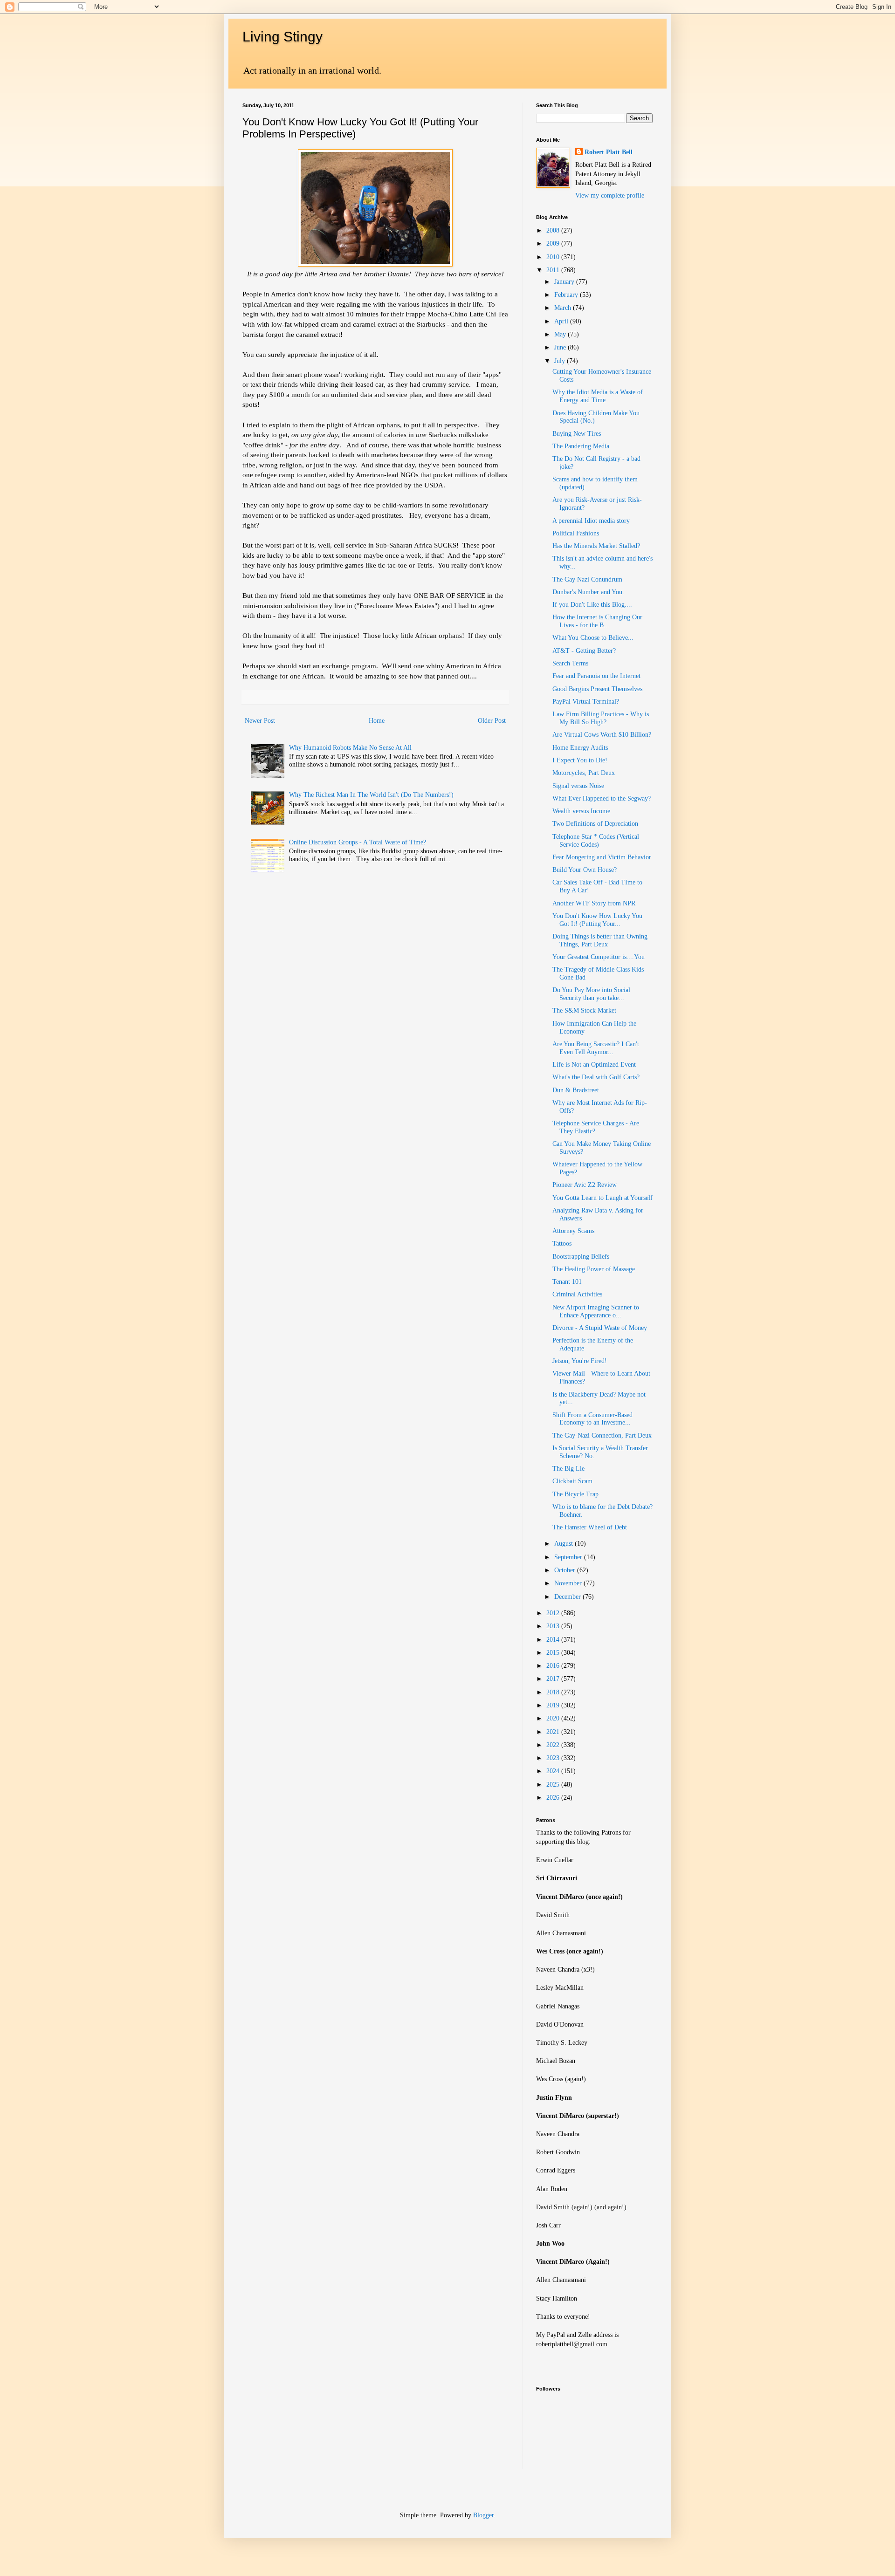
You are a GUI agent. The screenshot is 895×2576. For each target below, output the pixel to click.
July (561, 361)
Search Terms (570, 663)
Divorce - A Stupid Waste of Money (600, 1328)
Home (377, 721)
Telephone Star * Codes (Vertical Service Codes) (596, 841)
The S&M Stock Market (584, 1011)
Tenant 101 (567, 1282)
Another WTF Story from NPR (594, 903)
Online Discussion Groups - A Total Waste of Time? (358, 842)
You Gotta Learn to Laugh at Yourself (602, 1198)
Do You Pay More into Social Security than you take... (591, 994)
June (561, 347)
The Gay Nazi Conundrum (587, 579)
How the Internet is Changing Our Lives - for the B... (597, 621)
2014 (554, 1640)
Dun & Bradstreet (576, 1090)
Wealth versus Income (581, 811)
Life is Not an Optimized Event (594, 1065)
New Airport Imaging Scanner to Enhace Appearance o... (596, 1311)
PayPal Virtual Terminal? (586, 702)
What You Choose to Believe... (593, 638)
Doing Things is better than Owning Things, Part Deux (600, 940)
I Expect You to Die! (580, 760)
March (564, 308)
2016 (554, 1666)
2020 (554, 1718)
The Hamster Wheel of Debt (590, 1527)
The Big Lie (568, 1469)
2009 (554, 243)
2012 (554, 1613)
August (565, 1544)
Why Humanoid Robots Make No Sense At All (350, 748)
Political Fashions (576, 533)
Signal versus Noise (578, 786)
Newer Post (260, 721)
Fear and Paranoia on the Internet (596, 676)
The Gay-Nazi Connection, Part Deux (602, 1435)
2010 (554, 257)
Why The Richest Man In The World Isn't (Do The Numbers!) (371, 795)
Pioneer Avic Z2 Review (585, 1185)
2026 (554, 1798)
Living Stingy (282, 37)
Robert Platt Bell (609, 152)
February (567, 295)
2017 (554, 1679)
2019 (554, 1705)
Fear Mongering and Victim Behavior (602, 857)
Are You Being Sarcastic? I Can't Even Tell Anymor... (596, 1048)
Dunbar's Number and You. (588, 592)
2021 (554, 1732)
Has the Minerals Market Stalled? (596, 546)
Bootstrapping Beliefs (581, 1257)
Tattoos (562, 1243)
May (561, 334)
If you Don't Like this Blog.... (592, 605)
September (569, 1557)
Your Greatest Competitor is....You (599, 957)
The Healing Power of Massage (594, 1269)
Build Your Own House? (585, 870)
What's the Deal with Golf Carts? (596, 1077)
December (568, 1597)
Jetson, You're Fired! (580, 1361)
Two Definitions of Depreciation (595, 824)
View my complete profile (610, 195)
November (569, 1583)
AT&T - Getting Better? (584, 651)
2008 (554, 230)
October (566, 1570)
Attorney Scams (573, 1231)
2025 (554, 1785)
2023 (554, 1758)
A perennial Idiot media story (591, 521)
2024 (554, 1771)
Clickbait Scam (572, 1481)
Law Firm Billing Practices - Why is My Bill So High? (601, 718)
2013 (554, 1626)
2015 (554, 1653)
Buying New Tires (577, 434)
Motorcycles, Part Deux (584, 773)
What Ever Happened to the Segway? (602, 798)
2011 (554, 270)
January (565, 282)
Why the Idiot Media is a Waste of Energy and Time (598, 396)
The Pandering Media (581, 446)
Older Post (492, 721)
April (562, 321)
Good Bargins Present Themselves (597, 689)
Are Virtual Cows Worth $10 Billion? (602, 735)
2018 (554, 1692)
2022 (554, 1745)
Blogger (483, 2515)
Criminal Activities (577, 1294)
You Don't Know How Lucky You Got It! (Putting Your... (597, 920)
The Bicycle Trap (575, 1494)
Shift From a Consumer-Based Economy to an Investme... (592, 1419)
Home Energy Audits (580, 748)
